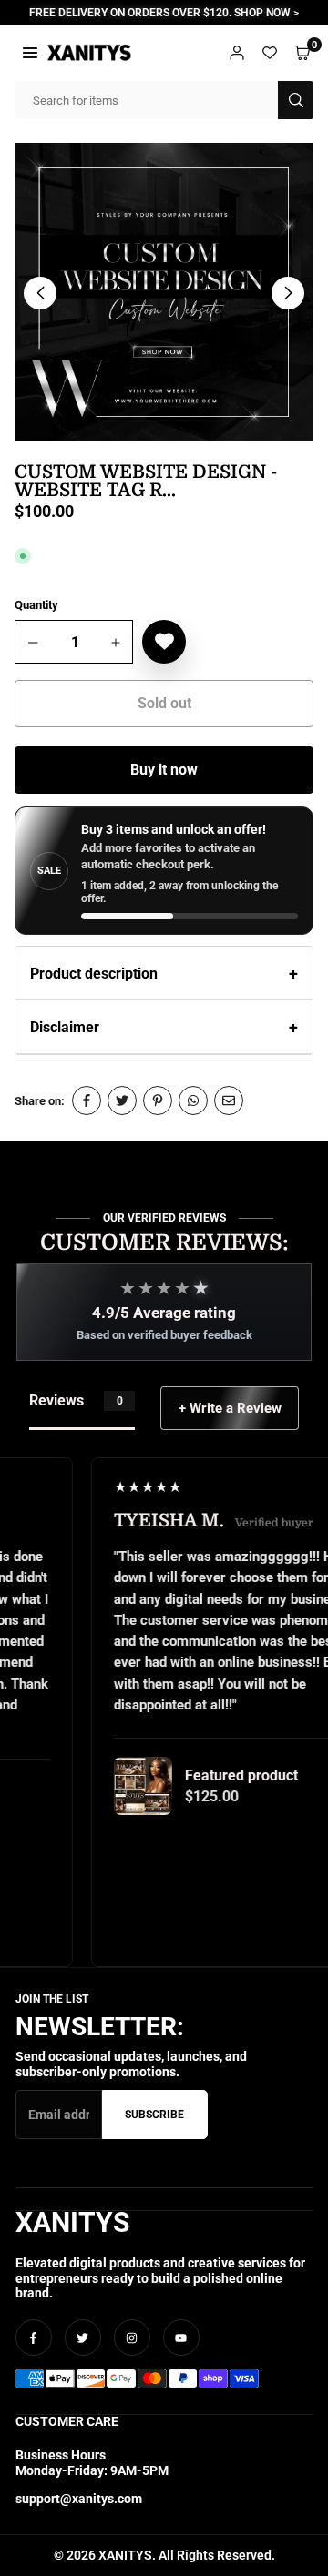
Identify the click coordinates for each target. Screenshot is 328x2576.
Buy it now (164, 770)
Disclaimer (65, 1027)
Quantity (36, 605)
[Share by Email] (229, 1100)
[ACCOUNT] (237, 52)
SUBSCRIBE (154, 2115)
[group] (164, 292)
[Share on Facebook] (87, 1100)
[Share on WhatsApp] (193, 1100)
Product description (94, 974)
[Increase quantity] (116, 643)
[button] (30, 52)
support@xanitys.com (79, 2499)
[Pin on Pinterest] (158, 1100)
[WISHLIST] (270, 52)
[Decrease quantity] (34, 643)
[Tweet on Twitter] (122, 1100)
